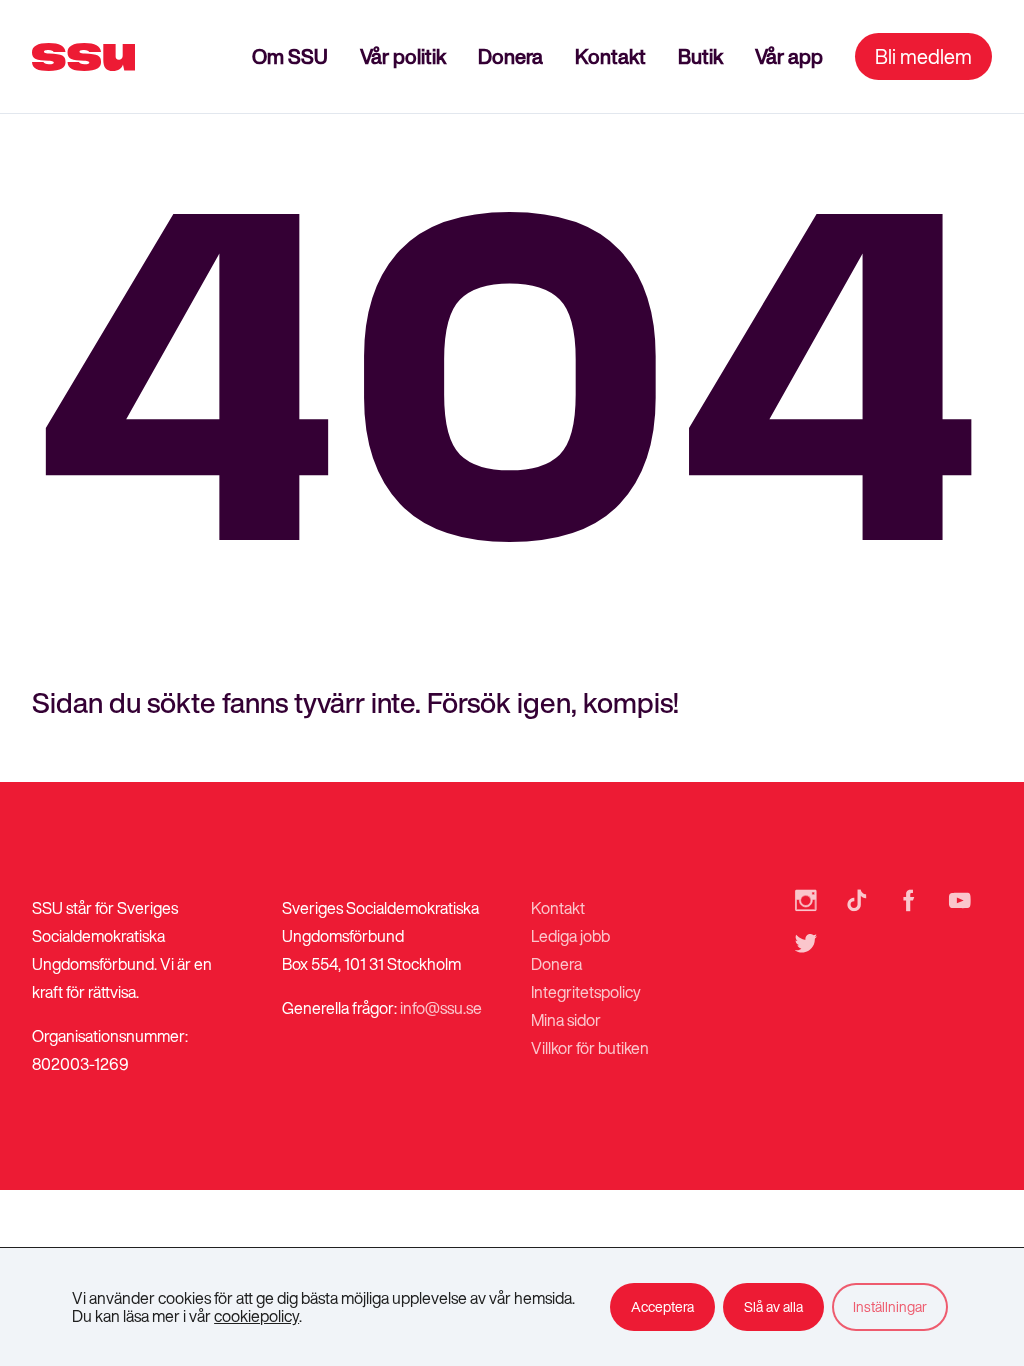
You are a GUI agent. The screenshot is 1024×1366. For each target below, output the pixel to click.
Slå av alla (773, 1306)
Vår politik (403, 56)
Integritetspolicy (586, 992)
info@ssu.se (441, 1008)
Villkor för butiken (590, 1048)
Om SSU (290, 56)
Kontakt (610, 56)
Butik (700, 56)
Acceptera (662, 1306)
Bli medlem (923, 56)
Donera (510, 56)
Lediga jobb (570, 936)
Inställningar (890, 1306)
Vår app (789, 56)
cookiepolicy (256, 1316)
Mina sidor (566, 1020)
